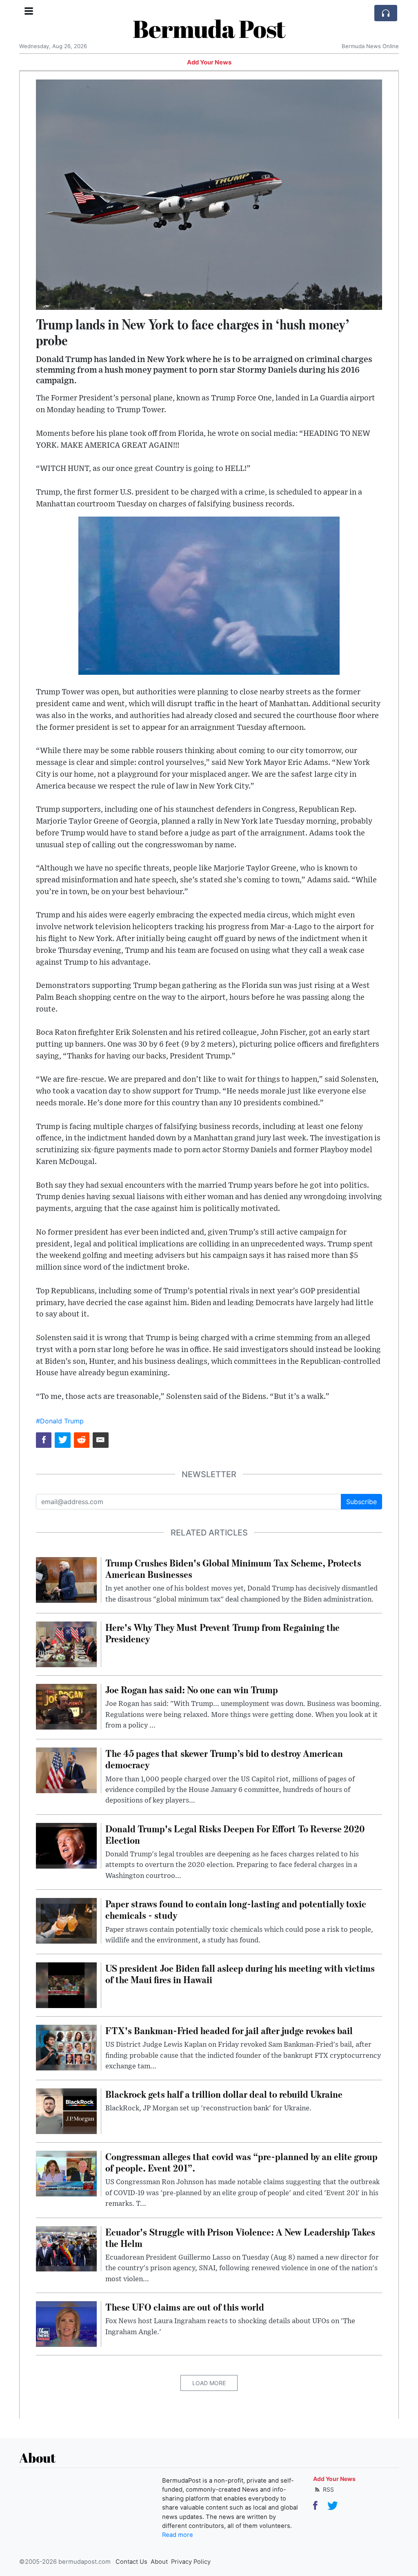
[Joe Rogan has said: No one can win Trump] (66, 1706)
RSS (328, 2489)
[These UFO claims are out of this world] (66, 2323)
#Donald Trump (60, 1421)
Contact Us (131, 2562)
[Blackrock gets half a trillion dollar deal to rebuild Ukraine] (66, 2111)
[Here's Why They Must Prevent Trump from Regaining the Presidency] (66, 1644)
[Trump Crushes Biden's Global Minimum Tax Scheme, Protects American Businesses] (66, 1579)
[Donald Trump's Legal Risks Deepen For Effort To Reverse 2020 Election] (66, 1845)
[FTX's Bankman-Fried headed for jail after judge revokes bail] (66, 2047)
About (159, 2562)
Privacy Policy (191, 2562)
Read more (178, 2535)
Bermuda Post (209, 29)
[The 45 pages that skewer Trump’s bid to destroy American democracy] (66, 1770)
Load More (209, 2383)
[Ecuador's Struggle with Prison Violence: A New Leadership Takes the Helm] (66, 2248)
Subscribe (361, 1502)
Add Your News (209, 62)
